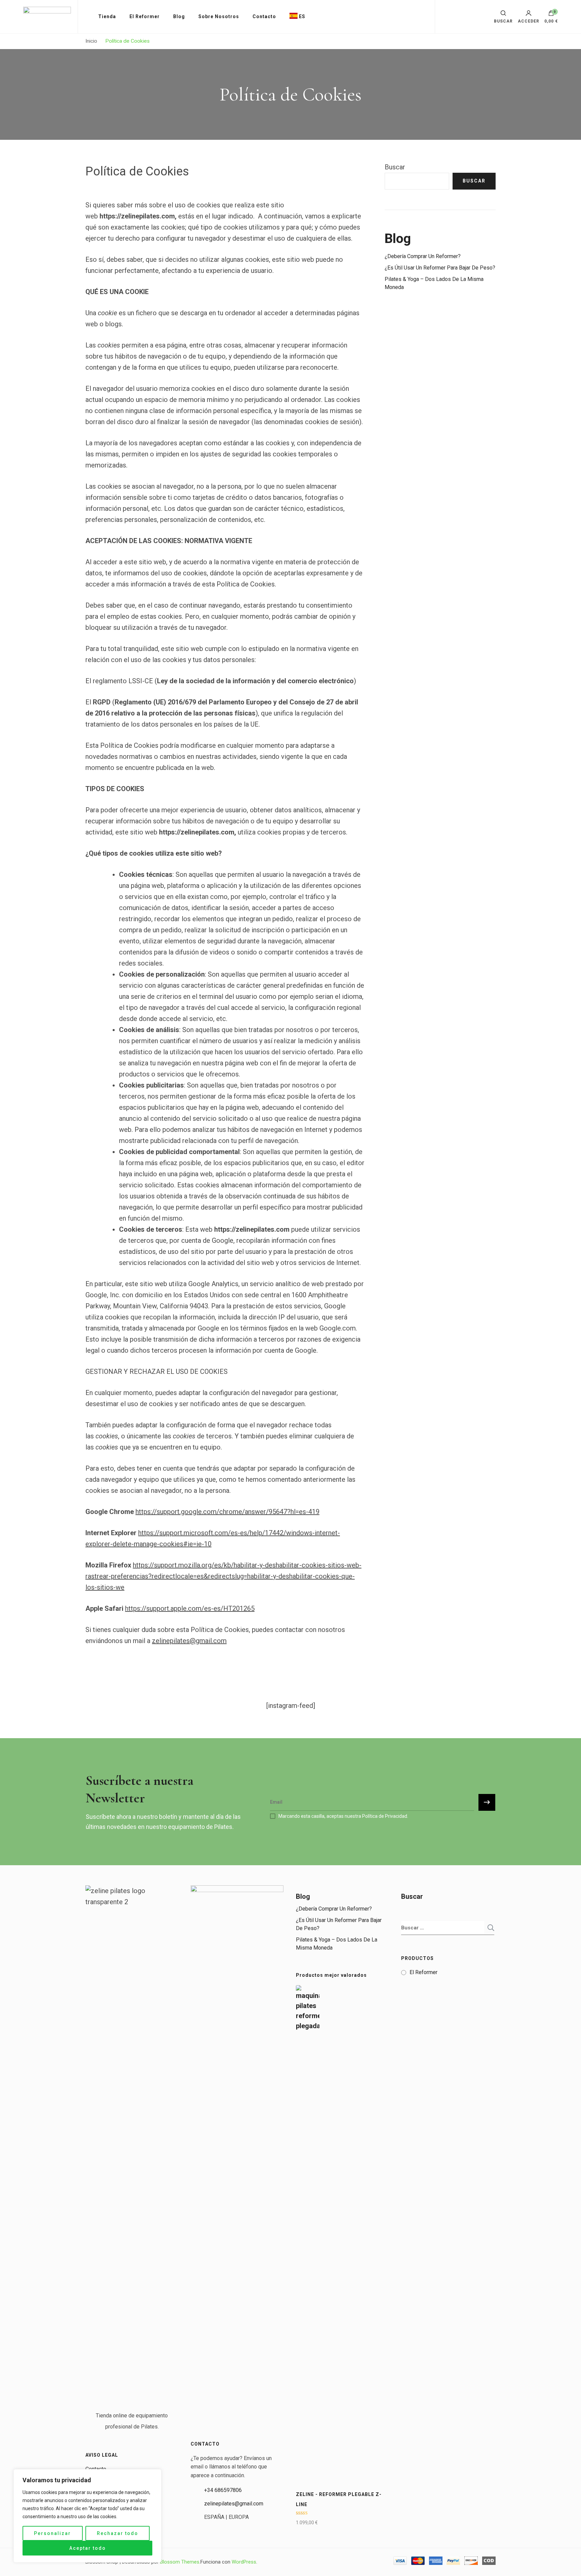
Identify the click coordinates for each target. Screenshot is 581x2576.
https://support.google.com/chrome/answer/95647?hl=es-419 (227, 1512)
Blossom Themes (180, 2562)
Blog (179, 16)
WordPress (244, 2562)
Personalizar (52, 2533)
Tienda (107, 16)
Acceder (529, 21)
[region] (87, 2516)
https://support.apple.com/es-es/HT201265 (190, 1608)
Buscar (395, 167)
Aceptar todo (88, 2548)
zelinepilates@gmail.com (189, 1641)
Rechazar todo (118, 2533)
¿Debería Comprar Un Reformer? (423, 256)
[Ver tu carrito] (551, 15)
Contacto (264, 16)
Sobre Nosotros (219, 16)
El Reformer (145, 16)
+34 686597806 (223, 2490)
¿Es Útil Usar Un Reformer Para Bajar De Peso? (440, 268)
